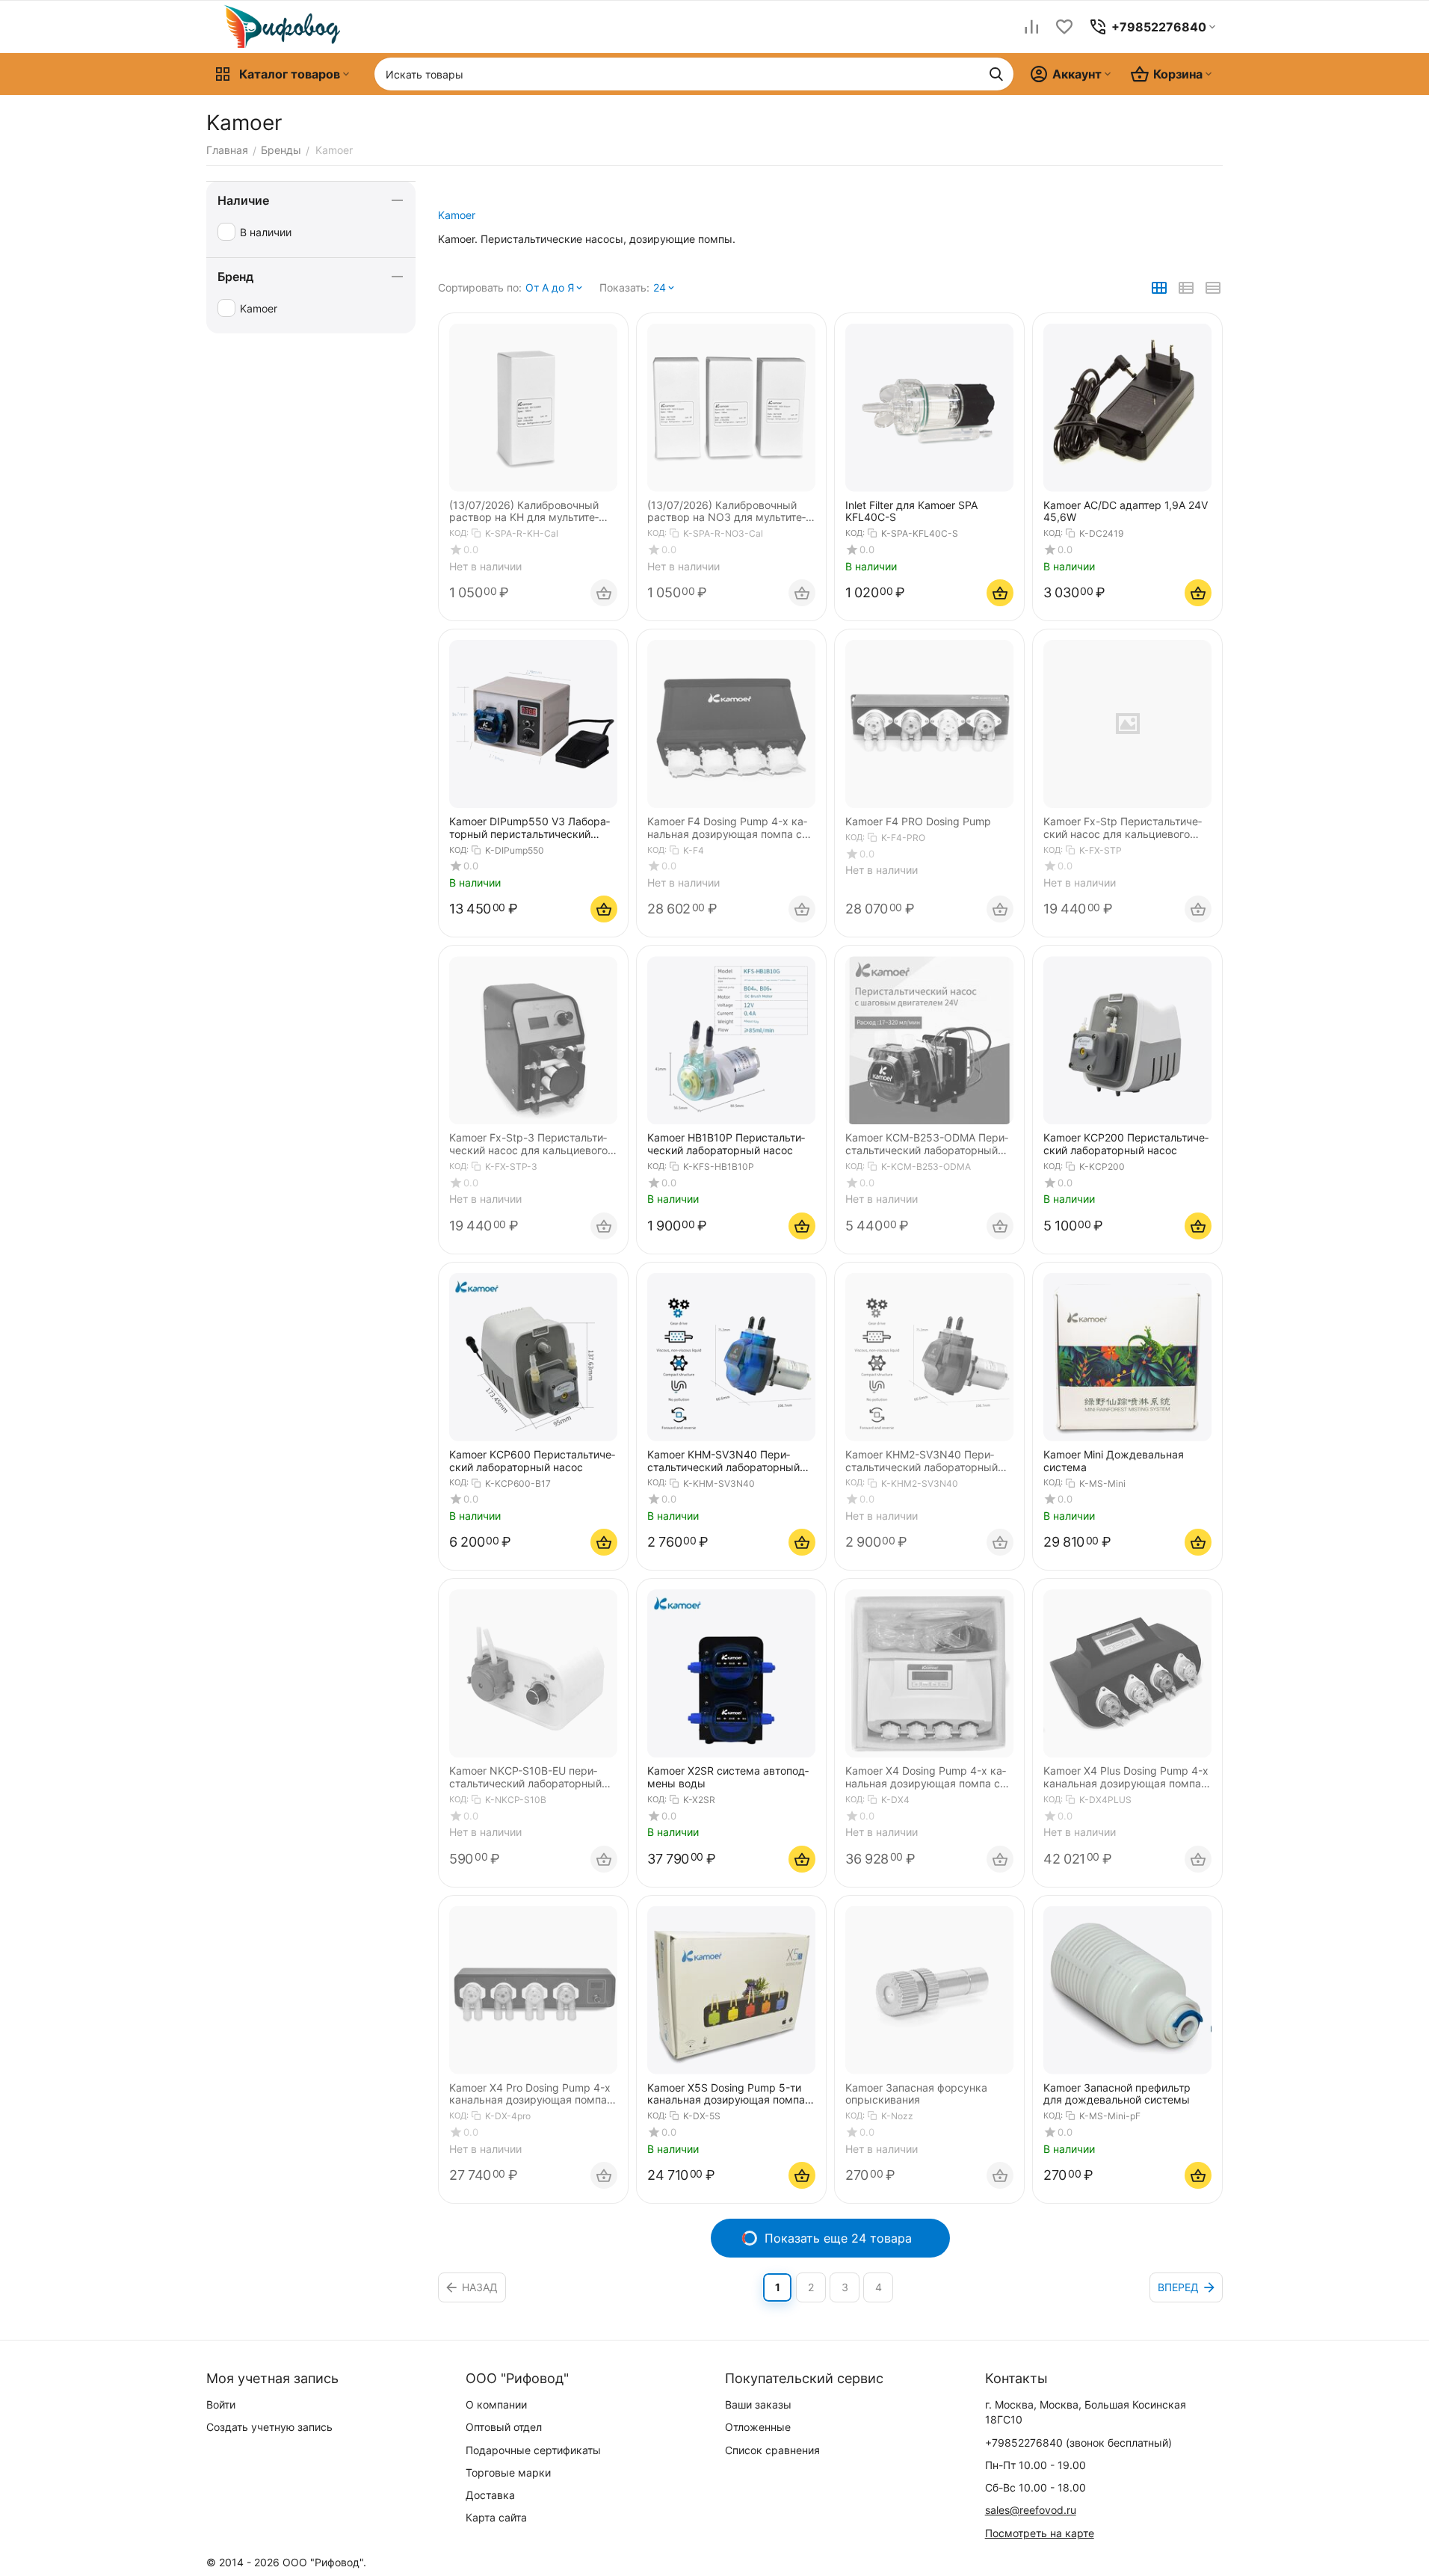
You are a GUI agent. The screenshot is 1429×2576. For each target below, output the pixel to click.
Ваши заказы (758, 2404)
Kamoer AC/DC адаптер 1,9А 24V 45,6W (1126, 512)
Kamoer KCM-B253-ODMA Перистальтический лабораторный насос (927, 1144)
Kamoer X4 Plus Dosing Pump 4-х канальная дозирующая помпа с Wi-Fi (1127, 1778)
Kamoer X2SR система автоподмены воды (728, 1777)
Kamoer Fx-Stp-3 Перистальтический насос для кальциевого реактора (528, 1144)
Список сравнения (772, 2450)
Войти (221, 2404)
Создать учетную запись (269, 2427)
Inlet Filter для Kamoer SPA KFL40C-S (911, 512)
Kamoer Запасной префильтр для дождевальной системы (1117, 2094)
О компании (496, 2404)
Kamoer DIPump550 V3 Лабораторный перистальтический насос (530, 828)
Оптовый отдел (504, 2427)
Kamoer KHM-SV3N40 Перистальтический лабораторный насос (723, 1461)
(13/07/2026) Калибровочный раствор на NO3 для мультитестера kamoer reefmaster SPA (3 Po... (728, 512)
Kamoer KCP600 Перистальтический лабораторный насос (532, 1461)
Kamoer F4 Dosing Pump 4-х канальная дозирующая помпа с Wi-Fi (727, 828)
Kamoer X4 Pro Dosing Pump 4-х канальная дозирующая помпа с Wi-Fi (533, 2095)
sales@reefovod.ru (1031, 2510)
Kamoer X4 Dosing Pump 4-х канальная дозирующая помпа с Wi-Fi (926, 1778)
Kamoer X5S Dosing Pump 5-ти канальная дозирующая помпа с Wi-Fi (731, 2095)
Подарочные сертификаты (533, 2450)
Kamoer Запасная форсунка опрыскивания (916, 2094)
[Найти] (996, 74)
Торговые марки (508, 2472)
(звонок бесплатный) (1078, 2443)
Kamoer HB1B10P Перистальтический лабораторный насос (726, 1144)
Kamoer (457, 215)
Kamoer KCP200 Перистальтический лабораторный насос (1126, 1144)
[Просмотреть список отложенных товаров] (1064, 27)
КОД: (459, 533)
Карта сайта (496, 2517)
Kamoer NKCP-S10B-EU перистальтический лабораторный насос (525, 1778)
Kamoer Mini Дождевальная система (1114, 1461)
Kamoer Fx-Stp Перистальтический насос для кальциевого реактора (1123, 828)
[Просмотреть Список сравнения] (1031, 27)
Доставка (490, 2495)
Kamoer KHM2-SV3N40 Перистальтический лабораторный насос (922, 1461)
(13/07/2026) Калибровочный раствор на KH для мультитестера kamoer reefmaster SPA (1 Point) (529, 512)
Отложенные (758, 2427)
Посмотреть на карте (1040, 2533)
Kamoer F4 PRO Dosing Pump (918, 822)
